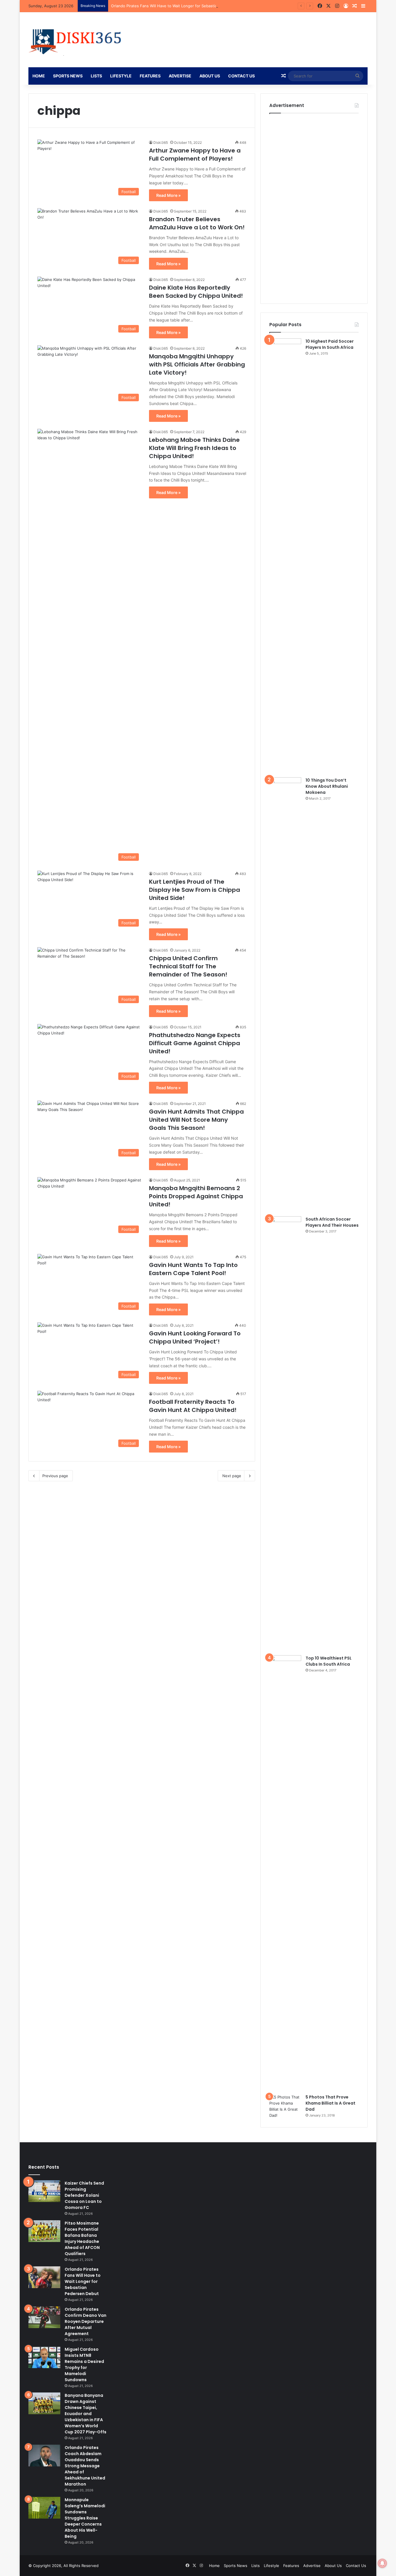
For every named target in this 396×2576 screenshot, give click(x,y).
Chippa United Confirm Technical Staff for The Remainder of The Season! (188, 966)
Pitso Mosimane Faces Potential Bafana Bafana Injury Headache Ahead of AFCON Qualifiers (82, 2238)
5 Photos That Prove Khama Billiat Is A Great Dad (330, 2103)
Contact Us (241, 76)
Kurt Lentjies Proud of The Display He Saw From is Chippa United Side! (195, 890)
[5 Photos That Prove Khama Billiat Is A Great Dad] (285, 2106)
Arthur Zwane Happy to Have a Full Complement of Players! (195, 155)
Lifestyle (121, 76)
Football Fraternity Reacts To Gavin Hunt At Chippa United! (193, 1406)
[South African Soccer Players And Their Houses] (285, 1434)
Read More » (168, 195)
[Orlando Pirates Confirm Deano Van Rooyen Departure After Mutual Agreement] (44, 2317)
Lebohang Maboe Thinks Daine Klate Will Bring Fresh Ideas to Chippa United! (194, 448)
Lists (96, 76)
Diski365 (161, 142)
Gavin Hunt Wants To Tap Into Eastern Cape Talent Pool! (193, 1269)
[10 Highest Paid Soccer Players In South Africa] (285, 556)
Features (150, 76)
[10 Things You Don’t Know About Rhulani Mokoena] (285, 995)
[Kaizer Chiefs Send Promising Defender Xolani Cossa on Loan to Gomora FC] (44, 2191)
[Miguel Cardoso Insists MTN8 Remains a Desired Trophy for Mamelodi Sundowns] (44, 2357)
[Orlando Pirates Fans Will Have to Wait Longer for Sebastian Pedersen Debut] (44, 2277)
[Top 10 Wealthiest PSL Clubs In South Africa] (285, 1873)
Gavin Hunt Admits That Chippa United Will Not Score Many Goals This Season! (196, 1120)
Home (39, 76)
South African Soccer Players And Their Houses (332, 1222)
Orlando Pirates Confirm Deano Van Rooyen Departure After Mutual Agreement (86, 2321)
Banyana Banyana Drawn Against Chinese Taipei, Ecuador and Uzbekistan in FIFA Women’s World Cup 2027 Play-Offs (86, 2414)
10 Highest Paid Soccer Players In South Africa (330, 344)
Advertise (180, 76)
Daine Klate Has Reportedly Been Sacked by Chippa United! (196, 292)
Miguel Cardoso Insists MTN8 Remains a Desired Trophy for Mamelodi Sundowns (84, 2364)
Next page (232, 1476)
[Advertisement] (313, 206)
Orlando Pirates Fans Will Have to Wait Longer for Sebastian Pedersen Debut (180, 6)
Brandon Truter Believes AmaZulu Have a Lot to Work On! (197, 223)
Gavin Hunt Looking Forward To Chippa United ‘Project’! (195, 1337)
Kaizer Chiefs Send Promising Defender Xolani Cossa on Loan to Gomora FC (84, 2195)
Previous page (55, 1476)
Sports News (68, 76)
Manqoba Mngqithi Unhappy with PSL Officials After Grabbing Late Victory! (197, 364)
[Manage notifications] (382, 2563)
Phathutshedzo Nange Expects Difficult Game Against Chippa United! (195, 1043)
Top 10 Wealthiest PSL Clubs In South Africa (329, 1661)
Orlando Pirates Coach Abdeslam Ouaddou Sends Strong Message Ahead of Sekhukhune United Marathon (85, 2466)
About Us (210, 76)
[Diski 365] (76, 40)
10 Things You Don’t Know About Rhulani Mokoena (327, 786)
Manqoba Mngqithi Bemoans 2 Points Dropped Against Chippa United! (196, 1196)
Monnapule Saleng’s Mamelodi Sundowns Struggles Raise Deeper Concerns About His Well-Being (85, 2518)
